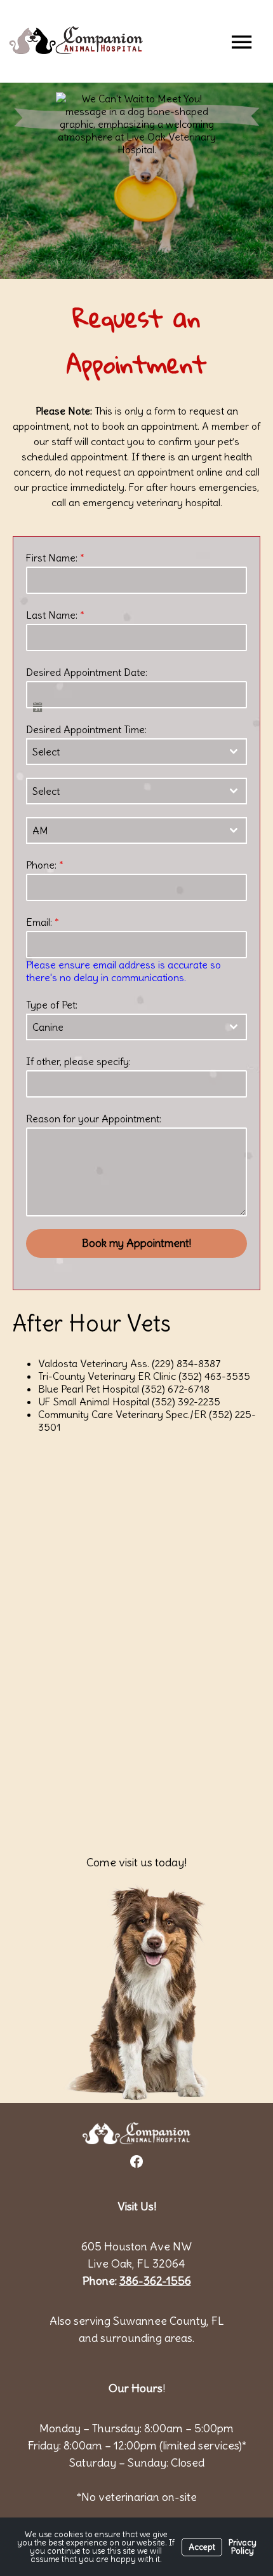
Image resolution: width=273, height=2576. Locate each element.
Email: (43, 922)
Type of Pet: (52, 1005)
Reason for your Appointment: (94, 1119)
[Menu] (241, 41)
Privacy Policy (243, 2547)
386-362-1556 (155, 2281)
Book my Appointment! (136, 1243)
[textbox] (124, 752)
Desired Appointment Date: (87, 672)
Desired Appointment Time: (86, 729)
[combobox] (136, 752)
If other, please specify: (78, 1061)
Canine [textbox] (48, 1027)
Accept (202, 2547)
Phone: (45, 865)
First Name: (55, 558)
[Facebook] (136, 2161)
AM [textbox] (40, 830)
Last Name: (55, 615)
